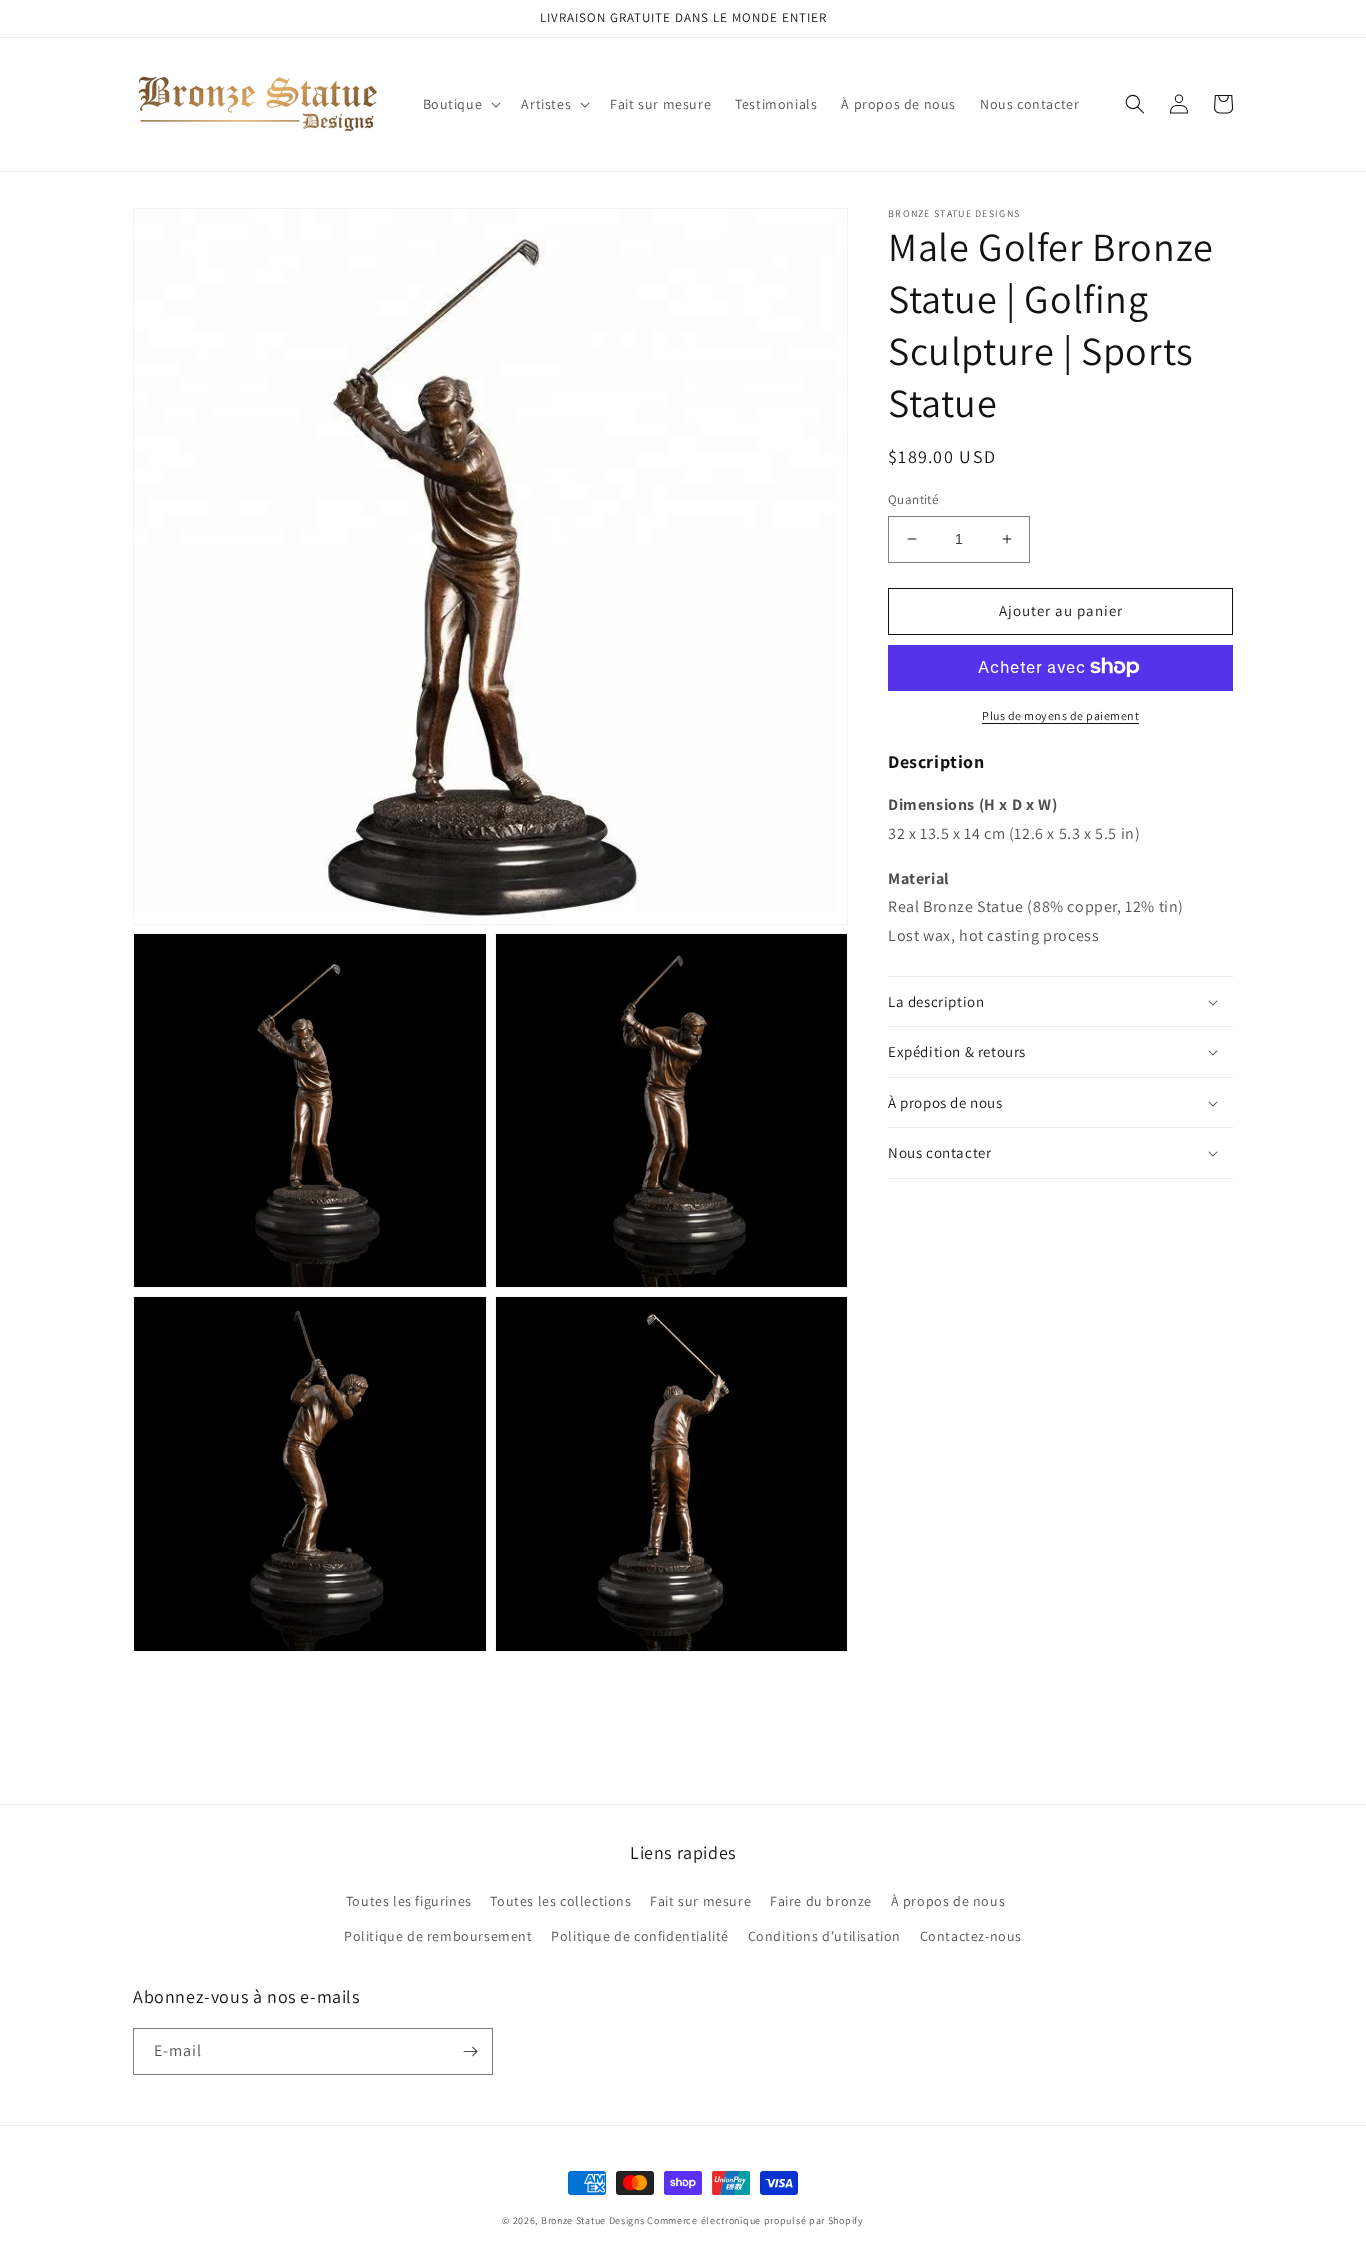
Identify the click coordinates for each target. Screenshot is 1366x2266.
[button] (460, 104)
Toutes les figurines (409, 1901)
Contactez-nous (971, 1936)
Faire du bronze (821, 1901)
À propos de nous (948, 1901)
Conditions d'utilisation (824, 1936)
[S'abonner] (470, 2051)
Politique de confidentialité (640, 1936)
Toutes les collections (560, 1901)
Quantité (913, 499)
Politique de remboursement (438, 1936)
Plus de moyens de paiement (1060, 714)
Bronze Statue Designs (593, 2220)
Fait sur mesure (700, 1901)
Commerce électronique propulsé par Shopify (755, 2220)
